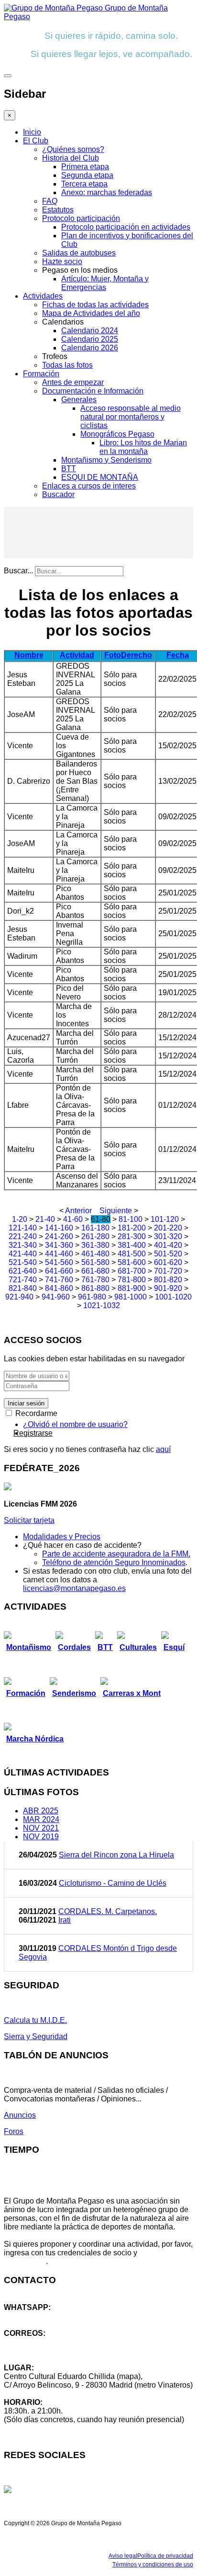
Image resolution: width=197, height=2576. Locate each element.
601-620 (168, 1262)
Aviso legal (123, 2556)
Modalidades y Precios (62, 1537)
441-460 (59, 1254)
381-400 (132, 1245)
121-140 (23, 1228)
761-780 (95, 1280)
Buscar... (18, 571)
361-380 (95, 1245)
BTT (69, 469)
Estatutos (58, 210)
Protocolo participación (81, 218)
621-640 (23, 1271)
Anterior (78, 1211)
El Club (36, 141)
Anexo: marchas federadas (107, 192)
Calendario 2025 (90, 339)
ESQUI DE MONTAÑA (100, 477)
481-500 (132, 1254)
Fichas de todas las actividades (95, 305)
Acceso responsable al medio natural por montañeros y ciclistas (131, 417)
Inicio (32, 132)
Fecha (178, 655)
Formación (41, 374)
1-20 (20, 1219)
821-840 (23, 1288)
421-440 (23, 1254)
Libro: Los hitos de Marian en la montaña (143, 447)
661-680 (95, 1271)
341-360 (59, 1245)
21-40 (45, 1219)
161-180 (95, 1228)
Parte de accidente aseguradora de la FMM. (116, 1554)
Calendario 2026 (90, 348)
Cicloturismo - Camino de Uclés (113, 1883)
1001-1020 (173, 1297)
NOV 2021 (41, 1828)
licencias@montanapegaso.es (74, 1588)
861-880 (95, 1288)
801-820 (168, 1280)
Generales (79, 400)
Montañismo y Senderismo (106, 460)
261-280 (95, 1236)
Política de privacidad (165, 2556)
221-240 (23, 1236)
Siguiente (116, 1211)
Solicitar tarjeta (29, 1520)
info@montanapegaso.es (46, 2342)
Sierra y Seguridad (36, 2036)
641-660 (59, 1271)
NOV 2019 (41, 1837)
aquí (163, 1449)
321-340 (23, 1245)
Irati (65, 1920)
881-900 (132, 1288)
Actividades (43, 296)
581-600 (132, 1262)
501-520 (168, 1254)
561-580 (95, 1262)
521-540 (23, 1262)
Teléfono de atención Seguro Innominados (114, 1562)
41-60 (73, 1219)
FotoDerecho (128, 655)
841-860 (59, 1288)
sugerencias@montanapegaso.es (61, 2350)
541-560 (59, 1262)
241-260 (59, 1236)
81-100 (131, 1219)
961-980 (92, 1297)
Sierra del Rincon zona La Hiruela (116, 1855)
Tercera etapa (84, 184)
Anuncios (20, 2115)
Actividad (77, 655)
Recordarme (35, 1413)
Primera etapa (85, 167)
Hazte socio (62, 261)
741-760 (59, 1280)
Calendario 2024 (90, 331)
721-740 (23, 1280)
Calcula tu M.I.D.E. (35, 2020)
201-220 (168, 1228)
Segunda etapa (87, 175)
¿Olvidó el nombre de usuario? (75, 1424)
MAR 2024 (41, 1819)
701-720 (168, 1271)
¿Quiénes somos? (73, 149)
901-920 (168, 1288)
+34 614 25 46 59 (33, 2316)
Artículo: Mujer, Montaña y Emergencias (105, 283)
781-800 (132, 1280)
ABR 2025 (41, 1811)
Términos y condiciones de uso (153, 2564)
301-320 (168, 1236)
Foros (14, 2131)
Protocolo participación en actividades (126, 227)
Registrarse (33, 1433)
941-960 (56, 1297)
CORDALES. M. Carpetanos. (108, 1911)
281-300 (132, 1236)
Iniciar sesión (26, 1403)
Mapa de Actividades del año (91, 313)
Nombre (29, 655)
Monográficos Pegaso (117, 434)
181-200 (132, 1228)
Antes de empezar (73, 382)
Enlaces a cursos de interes (89, 486)
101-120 (165, 1219)
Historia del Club (71, 158)
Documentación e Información (93, 391)
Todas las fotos (67, 365)
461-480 (95, 1254)
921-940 (19, 1297)
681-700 (132, 1271)
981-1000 (131, 1297)
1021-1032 (102, 1305)
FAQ (50, 201)
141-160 (59, 1228)
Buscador (58, 494)
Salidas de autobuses (79, 253)
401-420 (168, 1245)
